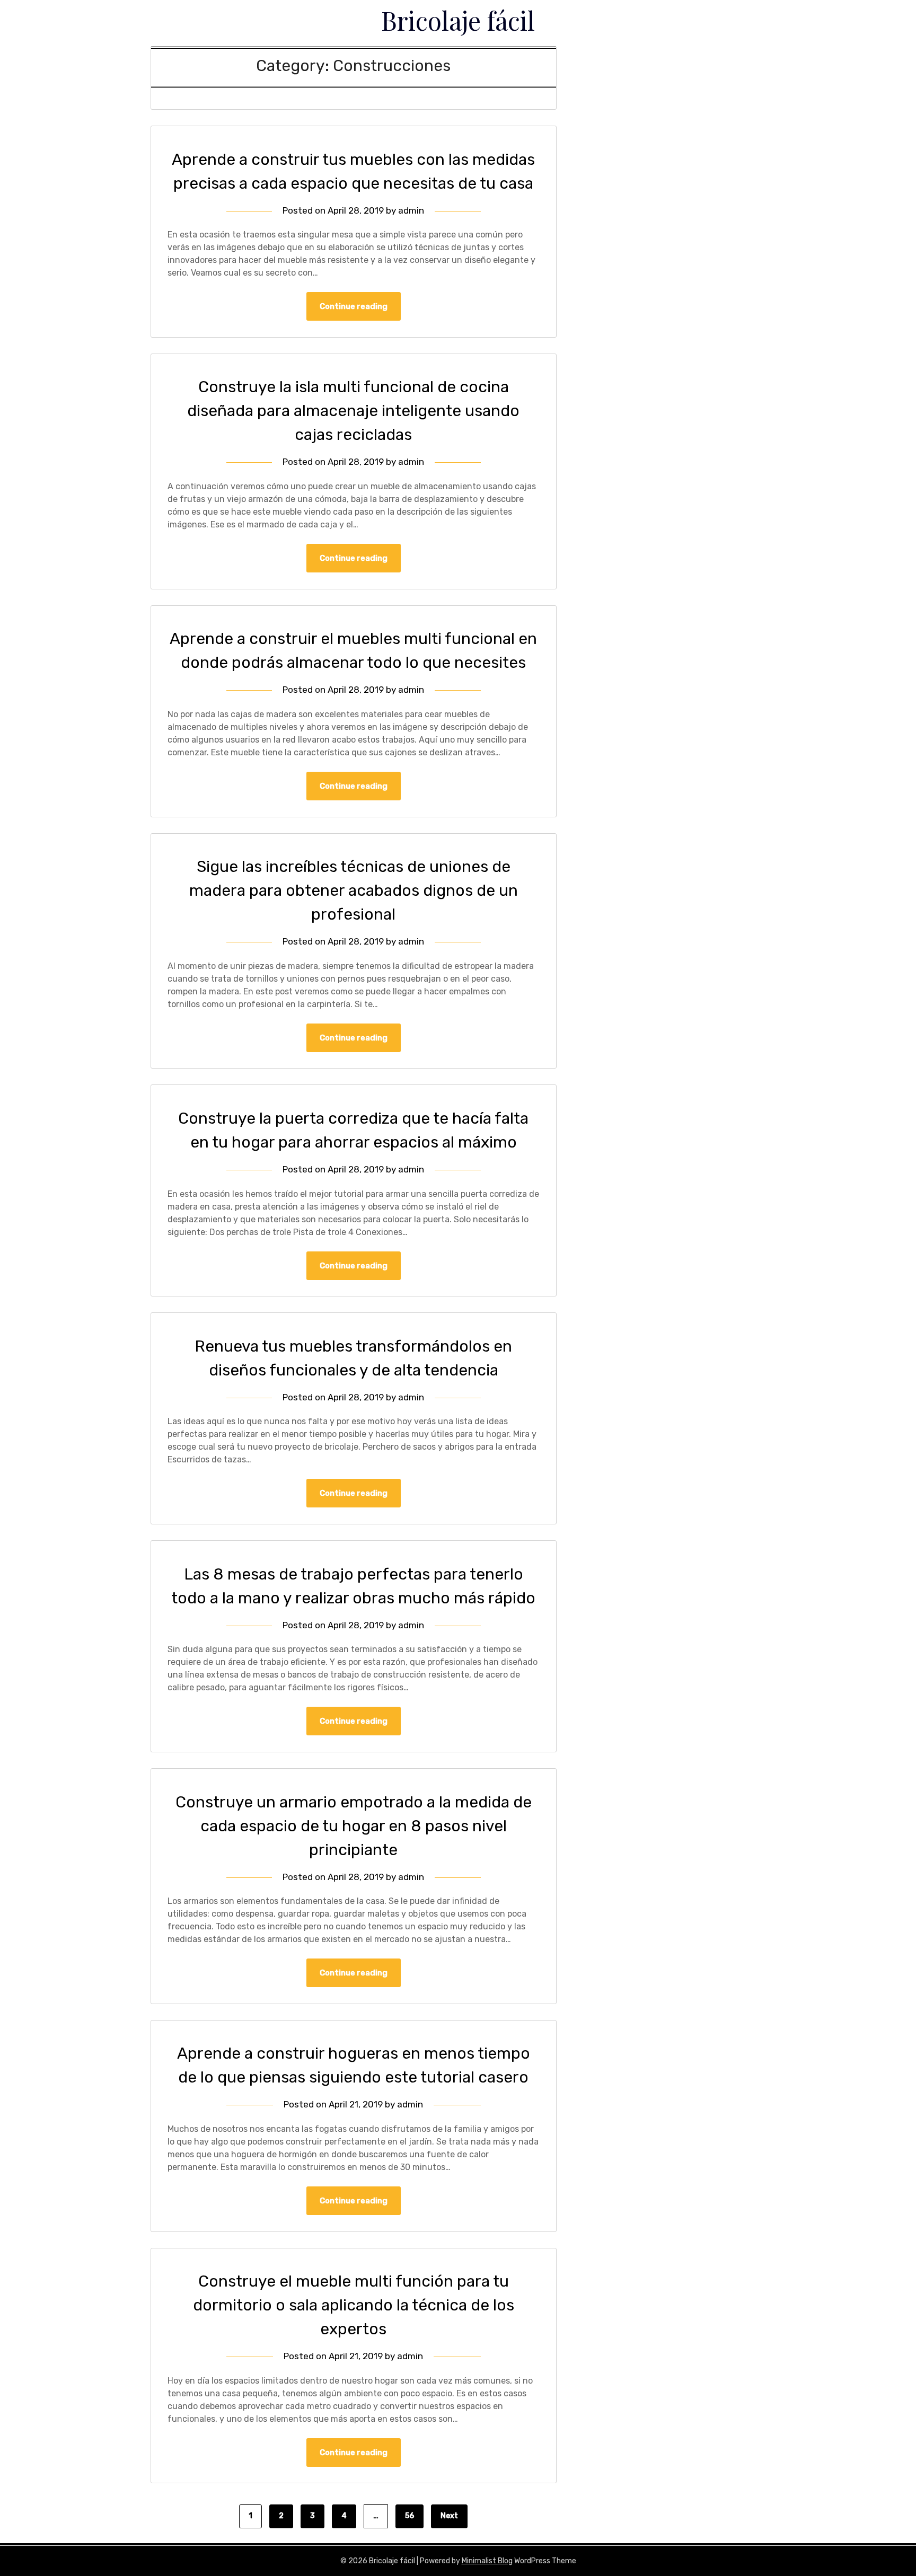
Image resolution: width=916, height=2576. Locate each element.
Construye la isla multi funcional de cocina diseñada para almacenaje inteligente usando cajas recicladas (353, 411)
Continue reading (354, 306)
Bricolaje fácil (458, 20)
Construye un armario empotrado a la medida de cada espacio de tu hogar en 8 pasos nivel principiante (354, 1826)
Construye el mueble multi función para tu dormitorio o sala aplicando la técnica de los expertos (354, 2305)
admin (411, 210)
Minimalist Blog (487, 2561)
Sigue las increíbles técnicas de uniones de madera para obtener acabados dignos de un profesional (354, 890)
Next (449, 2516)
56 (409, 2516)
